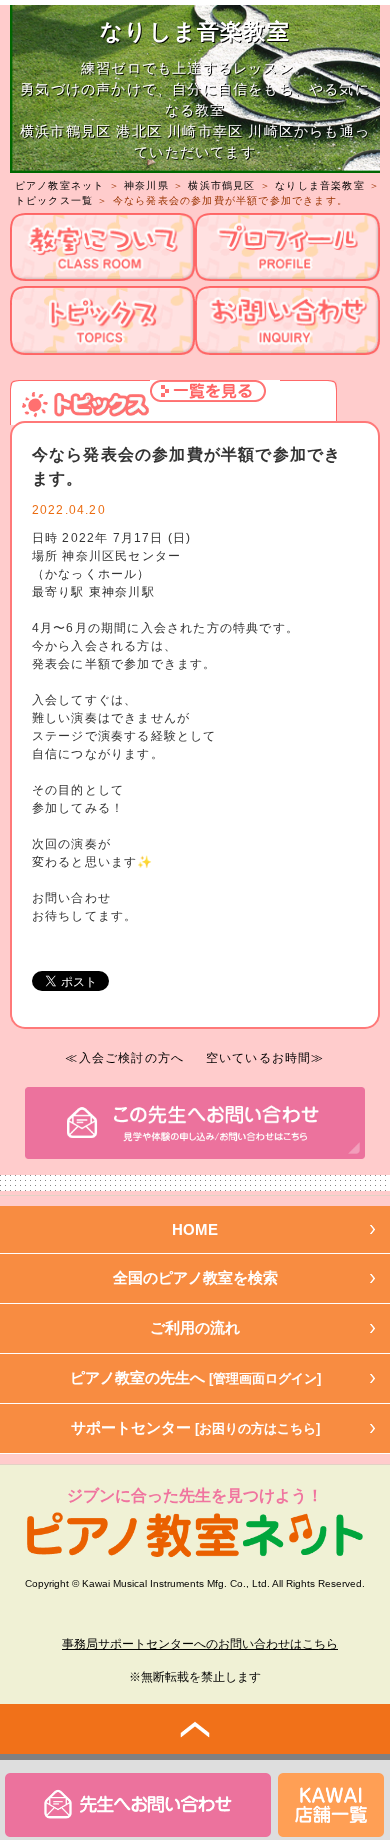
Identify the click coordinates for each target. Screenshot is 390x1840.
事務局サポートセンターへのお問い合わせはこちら (200, 1644)
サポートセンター (195, 1427)
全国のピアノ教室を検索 (195, 1277)
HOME (195, 1229)
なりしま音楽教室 (320, 185)
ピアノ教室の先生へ (195, 1377)
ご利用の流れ (195, 1327)
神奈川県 (146, 185)
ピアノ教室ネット (60, 185)
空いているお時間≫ (265, 1058)
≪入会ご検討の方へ (124, 1058)
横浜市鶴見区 (221, 185)
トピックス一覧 (54, 200)
